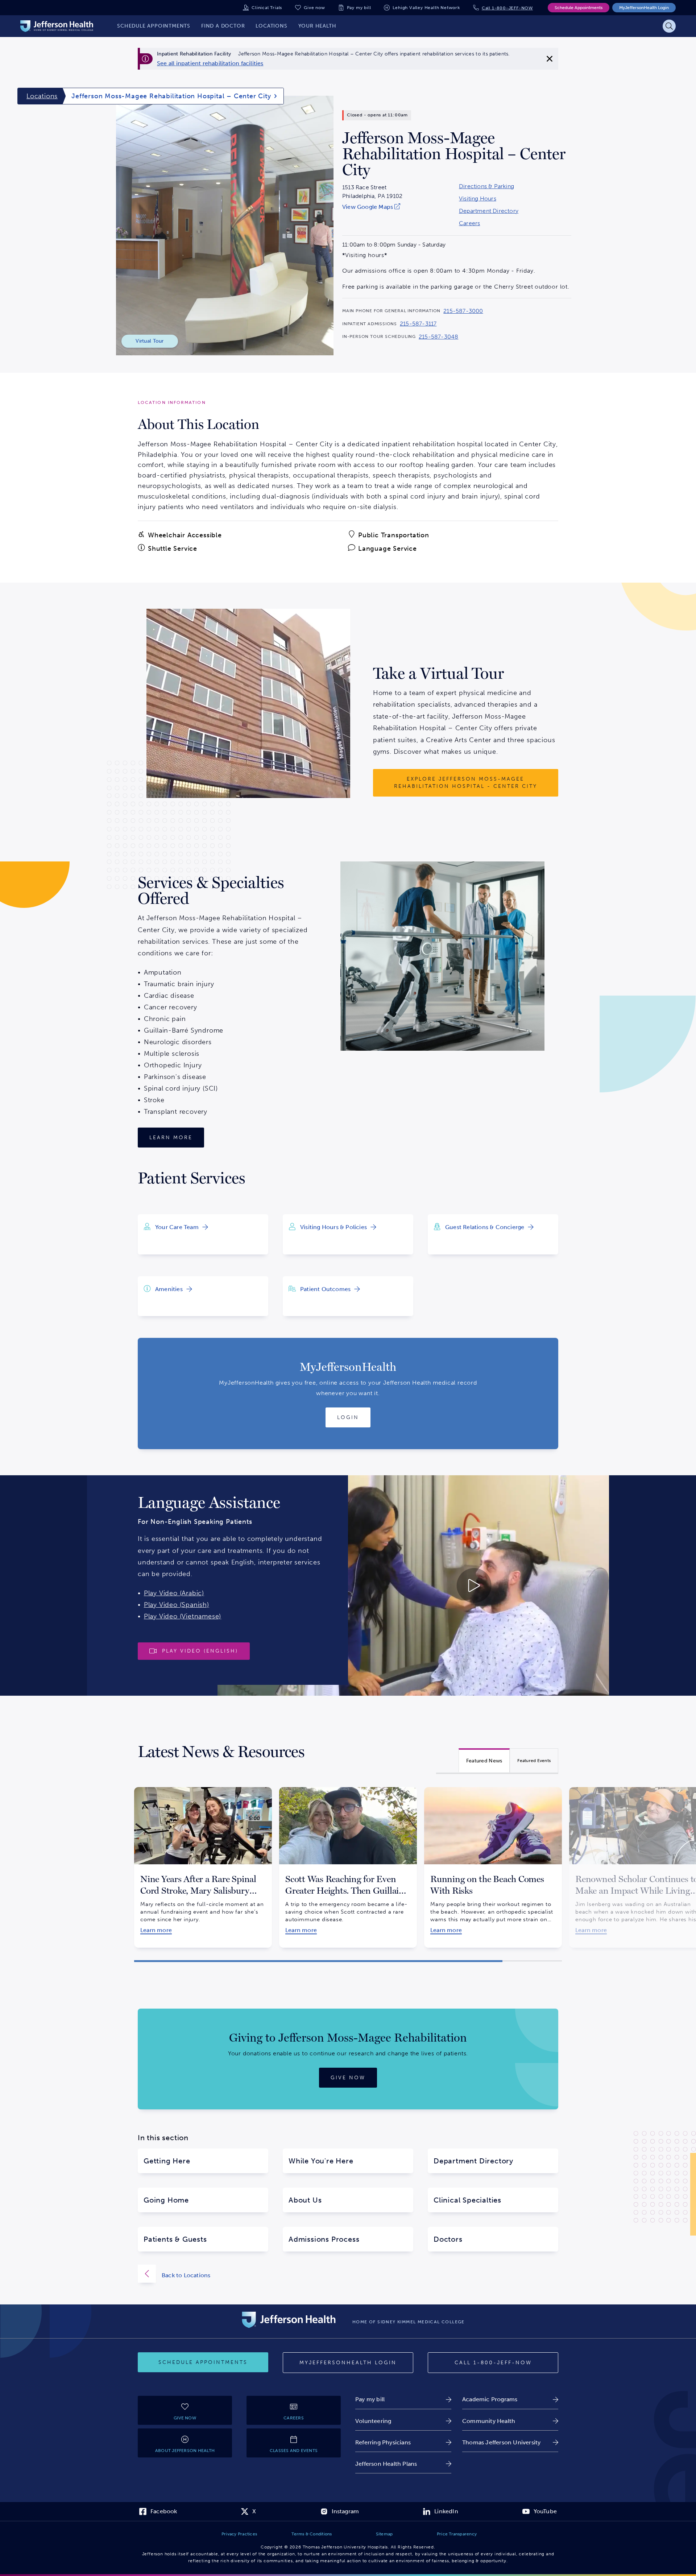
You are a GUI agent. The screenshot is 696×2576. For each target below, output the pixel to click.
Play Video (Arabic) (174, 1593)
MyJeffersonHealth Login (644, 8)
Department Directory (489, 211)
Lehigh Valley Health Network (426, 8)
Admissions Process (324, 2239)
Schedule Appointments (579, 8)
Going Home (166, 2200)
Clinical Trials (267, 8)
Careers (469, 223)
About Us (305, 2200)
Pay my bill (359, 8)
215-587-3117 (418, 324)
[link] (210, 63)
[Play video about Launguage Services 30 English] (413, 1585)
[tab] (484, 1760)
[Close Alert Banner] (550, 59)
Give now (314, 8)
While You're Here (321, 2161)
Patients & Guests (175, 2239)
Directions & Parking (486, 186)
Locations (42, 96)
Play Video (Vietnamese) (183, 1616)
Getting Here (167, 2161)
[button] (318, 1961)
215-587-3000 (463, 311)
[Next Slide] (571, 1861)
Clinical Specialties (467, 2200)
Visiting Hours (478, 199)
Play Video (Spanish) (177, 1605)
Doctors (448, 2239)
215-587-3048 (438, 337)
